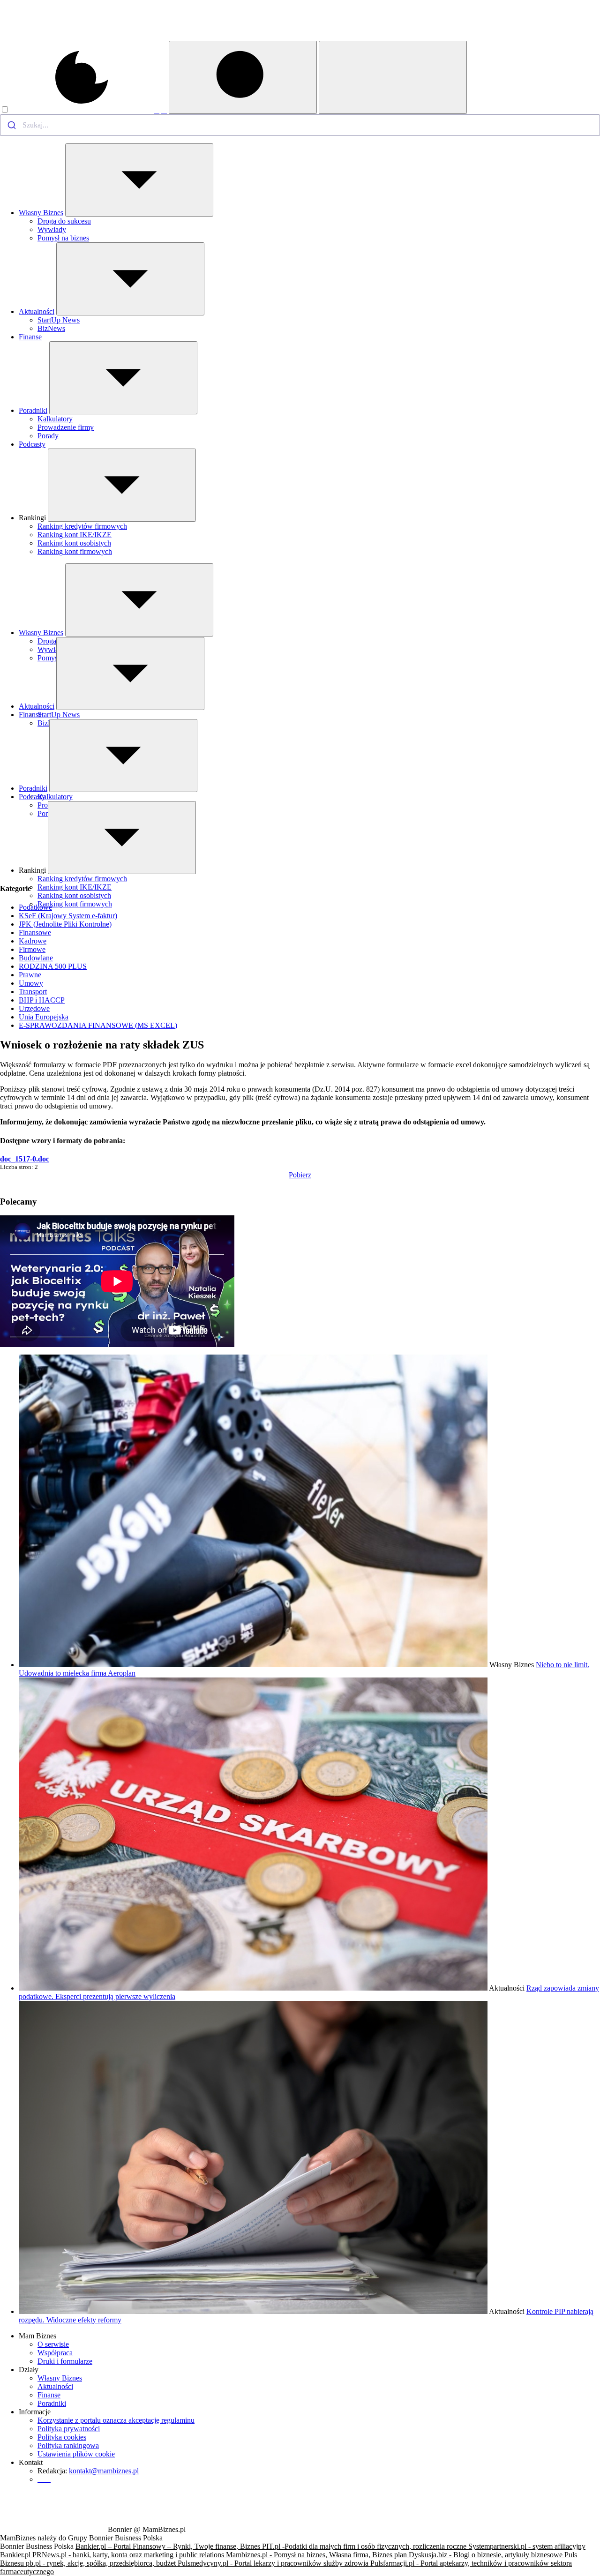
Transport (33, 992)
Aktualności (37, 311)
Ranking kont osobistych (74, 543)
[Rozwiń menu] (139, 180)
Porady (48, 436)
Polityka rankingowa (68, 2445)
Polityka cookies (62, 2437)
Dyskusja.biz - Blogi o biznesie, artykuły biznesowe (487, 2555)
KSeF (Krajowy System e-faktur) (68, 916)
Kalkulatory (55, 419)
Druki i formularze (65, 2361)
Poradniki (33, 410)
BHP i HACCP (42, 1000)
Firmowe (32, 949)
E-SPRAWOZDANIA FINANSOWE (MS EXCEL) (98, 1025)
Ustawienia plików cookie (76, 2454)
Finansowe (35, 932)
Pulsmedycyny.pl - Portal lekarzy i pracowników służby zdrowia (274, 2563)
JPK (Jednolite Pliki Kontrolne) (65, 924)
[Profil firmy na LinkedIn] (164, 110)
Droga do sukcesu (64, 221)
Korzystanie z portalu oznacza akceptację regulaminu (116, 2420)
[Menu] (393, 77)
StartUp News (59, 320)
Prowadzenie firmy (66, 427)
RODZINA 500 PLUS (53, 966)
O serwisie (53, 2344)
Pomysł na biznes (63, 238)
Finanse (30, 337)
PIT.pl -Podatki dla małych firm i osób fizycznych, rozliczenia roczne (365, 2546)
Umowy (31, 983)
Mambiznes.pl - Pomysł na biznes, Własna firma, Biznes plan (317, 2555)
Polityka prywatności (69, 2429)
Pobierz (300, 1175)
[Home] (53, 38)
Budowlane (36, 958)
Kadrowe (33, 941)
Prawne (30, 975)
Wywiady (52, 229)
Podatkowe (35, 907)
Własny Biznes (41, 213)
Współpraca (55, 2353)
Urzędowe (34, 1008)
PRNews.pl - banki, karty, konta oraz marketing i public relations (129, 2555)
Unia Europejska (44, 1017)
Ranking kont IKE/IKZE (75, 535)
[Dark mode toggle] (77, 110)
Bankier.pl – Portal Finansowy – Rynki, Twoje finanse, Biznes (169, 2546)
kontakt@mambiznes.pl (104, 2471)
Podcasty (32, 444)
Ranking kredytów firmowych (82, 526)
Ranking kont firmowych (75, 551)
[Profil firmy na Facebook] (157, 110)
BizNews (51, 328)
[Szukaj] (243, 77)
